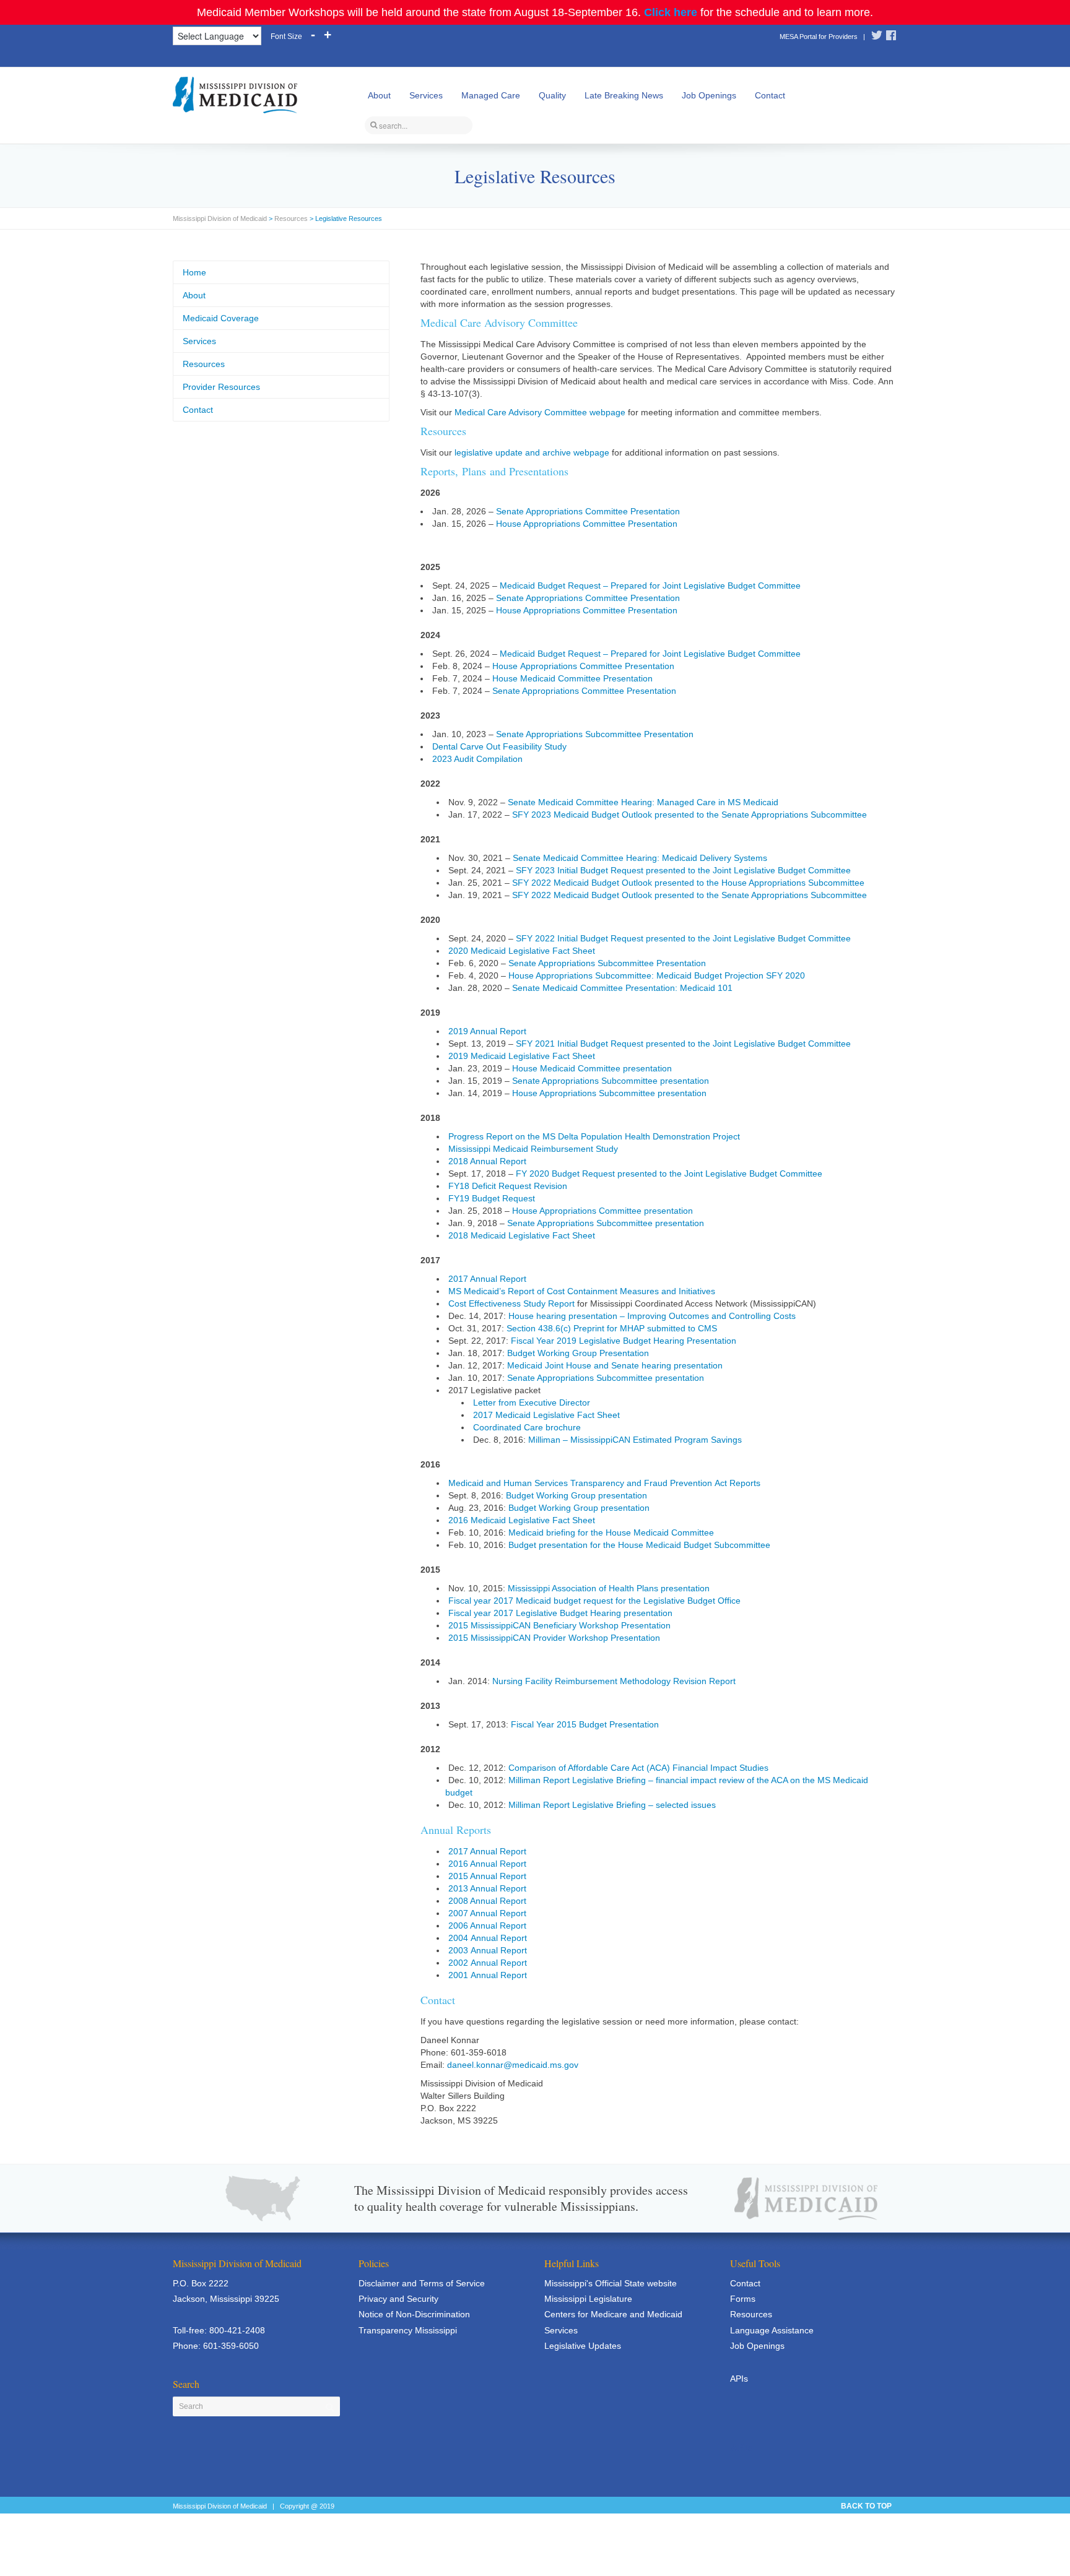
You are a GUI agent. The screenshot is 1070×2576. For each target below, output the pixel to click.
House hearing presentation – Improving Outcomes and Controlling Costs (652, 1316)
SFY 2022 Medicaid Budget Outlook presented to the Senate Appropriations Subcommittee (689, 895)
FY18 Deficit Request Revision (508, 1186)
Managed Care (491, 95)
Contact (770, 95)
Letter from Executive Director (532, 1403)
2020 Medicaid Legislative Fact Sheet (522, 951)
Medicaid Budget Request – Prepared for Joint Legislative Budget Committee (650, 586)
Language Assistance (772, 2330)
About (379, 95)
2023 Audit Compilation (477, 759)
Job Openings (709, 95)
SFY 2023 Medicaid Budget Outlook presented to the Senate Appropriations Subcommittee (689, 815)
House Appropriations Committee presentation (602, 1211)
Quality (552, 95)
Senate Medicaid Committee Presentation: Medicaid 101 (622, 988)
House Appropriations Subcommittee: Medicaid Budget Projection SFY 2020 (657, 975)
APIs (739, 2379)
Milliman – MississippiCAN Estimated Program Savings (635, 1440)
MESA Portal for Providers (819, 37)
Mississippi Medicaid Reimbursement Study (533, 1149)
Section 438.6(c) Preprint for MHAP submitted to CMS (612, 1328)
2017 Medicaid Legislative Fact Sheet (546, 1415)
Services (426, 95)
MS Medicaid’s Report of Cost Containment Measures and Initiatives (582, 1291)
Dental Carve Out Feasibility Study (499, 746)
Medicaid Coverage (221, 318)
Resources (291, 218)
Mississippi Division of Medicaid (220, 218)
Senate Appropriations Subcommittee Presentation (595, 734)
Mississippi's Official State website (611, 2283)
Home (194, 272)
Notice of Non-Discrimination (414, 2314)
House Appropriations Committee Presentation (587, 524)
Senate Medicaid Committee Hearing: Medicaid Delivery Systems (640, 858)
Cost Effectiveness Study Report (511, 1303)
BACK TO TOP (866, 2506)
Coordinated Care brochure (527, 1427)
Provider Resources (221, 387)
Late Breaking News (624, 95)
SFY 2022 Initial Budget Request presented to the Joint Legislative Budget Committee (683, 938)
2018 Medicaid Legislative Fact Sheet (522, 1235)
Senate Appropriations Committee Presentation (588, 511)
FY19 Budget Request (492, 1198)
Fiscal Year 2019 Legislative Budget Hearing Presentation (624, 1341)
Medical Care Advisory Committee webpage (540, 412)
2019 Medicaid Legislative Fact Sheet (522, 1056)
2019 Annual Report (487, 1031)
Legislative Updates (583, 2346)
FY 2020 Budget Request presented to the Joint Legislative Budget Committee (669, 1173)
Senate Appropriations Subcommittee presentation (611, 1081)
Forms (743, 2299)
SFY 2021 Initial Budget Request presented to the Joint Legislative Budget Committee (683, 1044)
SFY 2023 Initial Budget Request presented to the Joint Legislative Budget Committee (683, 870)
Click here (671, 12)
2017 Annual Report (487, 1279)
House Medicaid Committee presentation (592, 1068)
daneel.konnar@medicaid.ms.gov (513, 2065)
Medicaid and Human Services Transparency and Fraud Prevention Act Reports (604, 1483)
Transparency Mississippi (408, 2330)
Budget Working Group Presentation (578, 1353)
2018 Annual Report (487, 1161)
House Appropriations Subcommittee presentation (609, 1093)
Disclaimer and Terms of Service (422, 2283)
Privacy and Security (398, 2299)
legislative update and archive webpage (532, 452)
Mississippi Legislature (588, 2299)
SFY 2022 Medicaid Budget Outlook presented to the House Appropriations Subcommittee (688, 883)
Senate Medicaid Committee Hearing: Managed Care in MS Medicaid (643, 802)
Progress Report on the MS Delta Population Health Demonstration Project (594, 1136)
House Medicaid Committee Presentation (572, 678)
